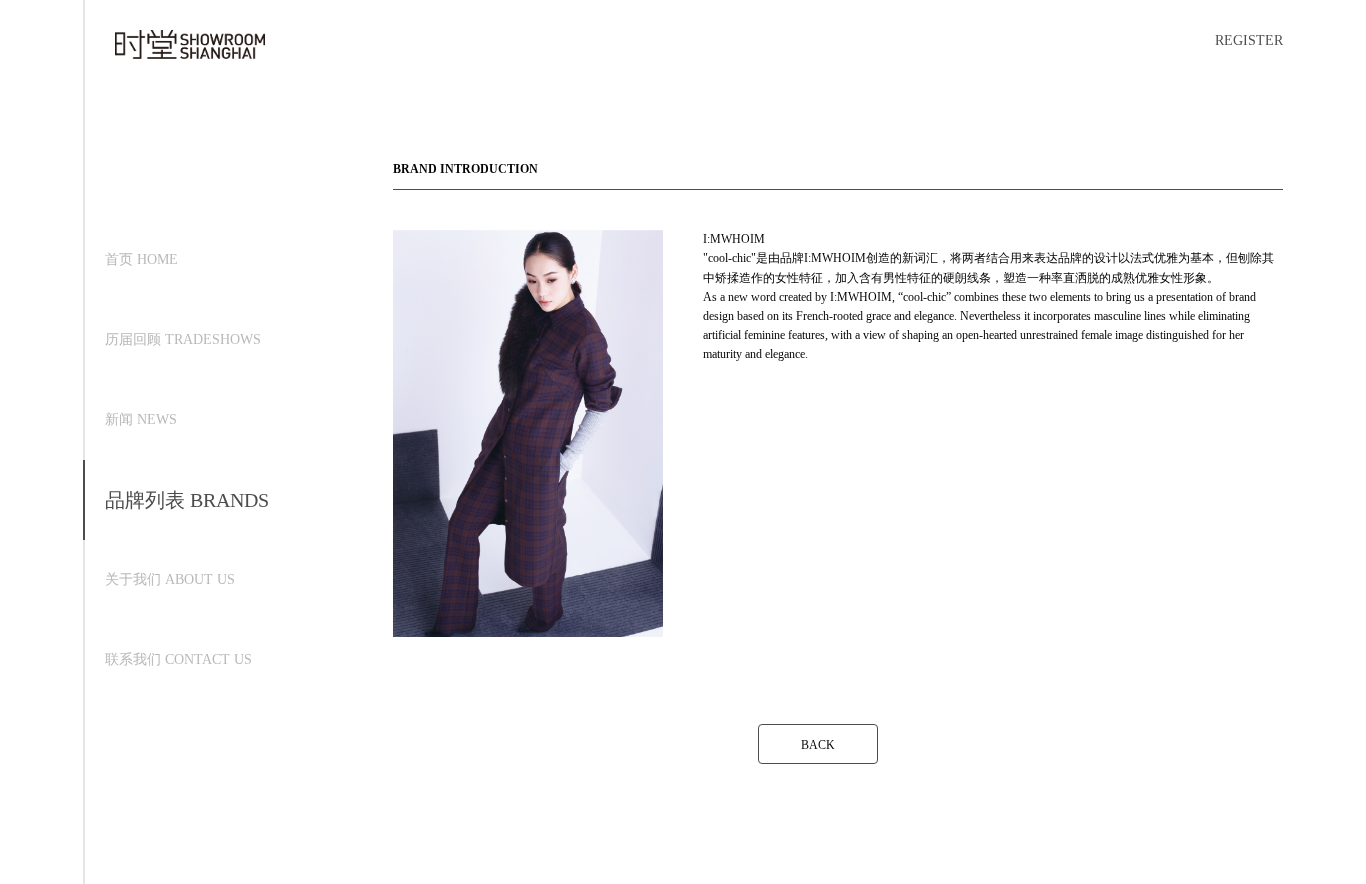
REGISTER (1249, 40)
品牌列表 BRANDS (187, 500)
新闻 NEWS (141, 419)
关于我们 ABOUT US (170, 579)
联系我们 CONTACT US (178, 659)
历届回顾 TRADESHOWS (183, 339)
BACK (818, 745)
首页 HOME (141, 259)
